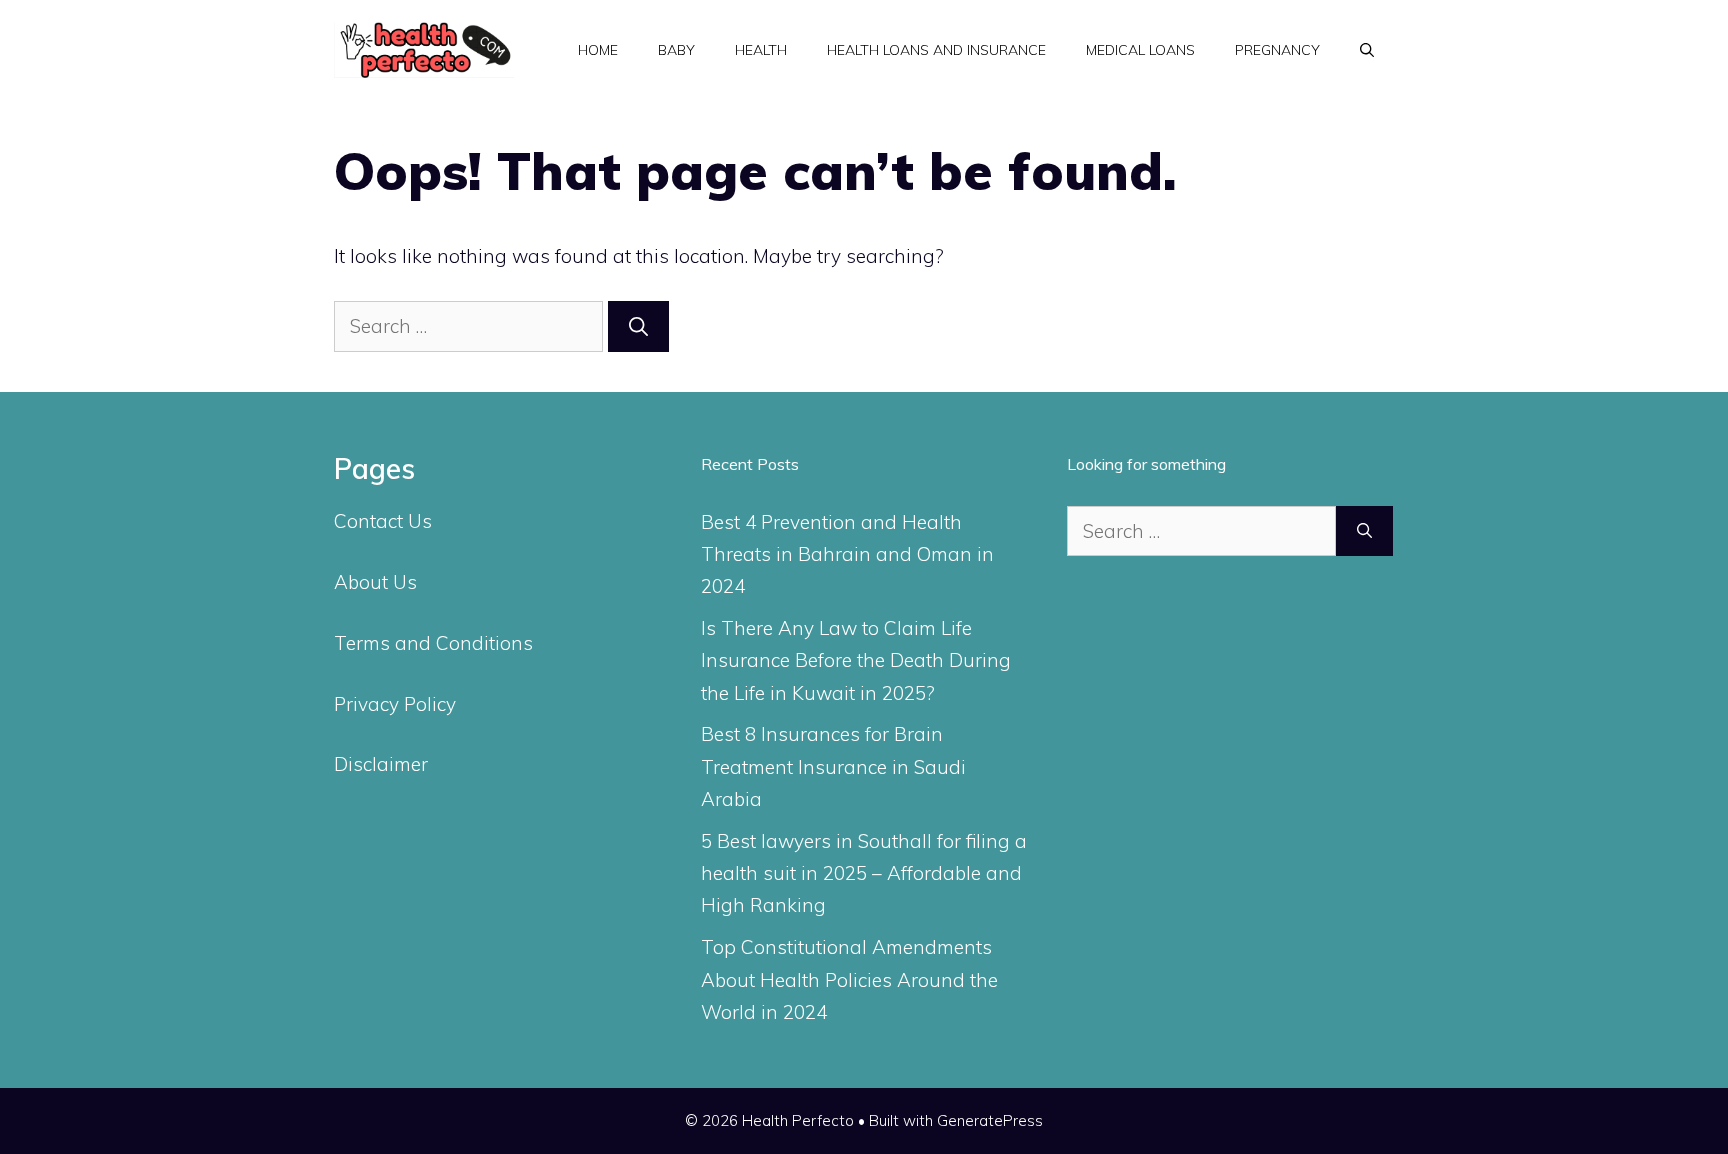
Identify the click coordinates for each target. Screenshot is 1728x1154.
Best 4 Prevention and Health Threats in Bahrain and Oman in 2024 (847, 554)
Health (761, 50)
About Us (375, 582)
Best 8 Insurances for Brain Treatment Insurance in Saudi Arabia (833, 766)
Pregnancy (1277, 50)
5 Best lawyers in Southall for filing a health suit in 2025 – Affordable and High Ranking (864, 873)
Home (598, 50)
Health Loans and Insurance (936, 50)
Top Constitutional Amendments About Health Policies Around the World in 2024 (849, 979)
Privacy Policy (395, 704)
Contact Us (383, 521)
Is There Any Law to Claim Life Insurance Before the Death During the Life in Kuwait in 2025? (856, 660)
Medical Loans (1140, 50)
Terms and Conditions (433, 643)
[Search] (638, 326)
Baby (676, 50)
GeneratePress (990, 1120)
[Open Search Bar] (1367, 50)
